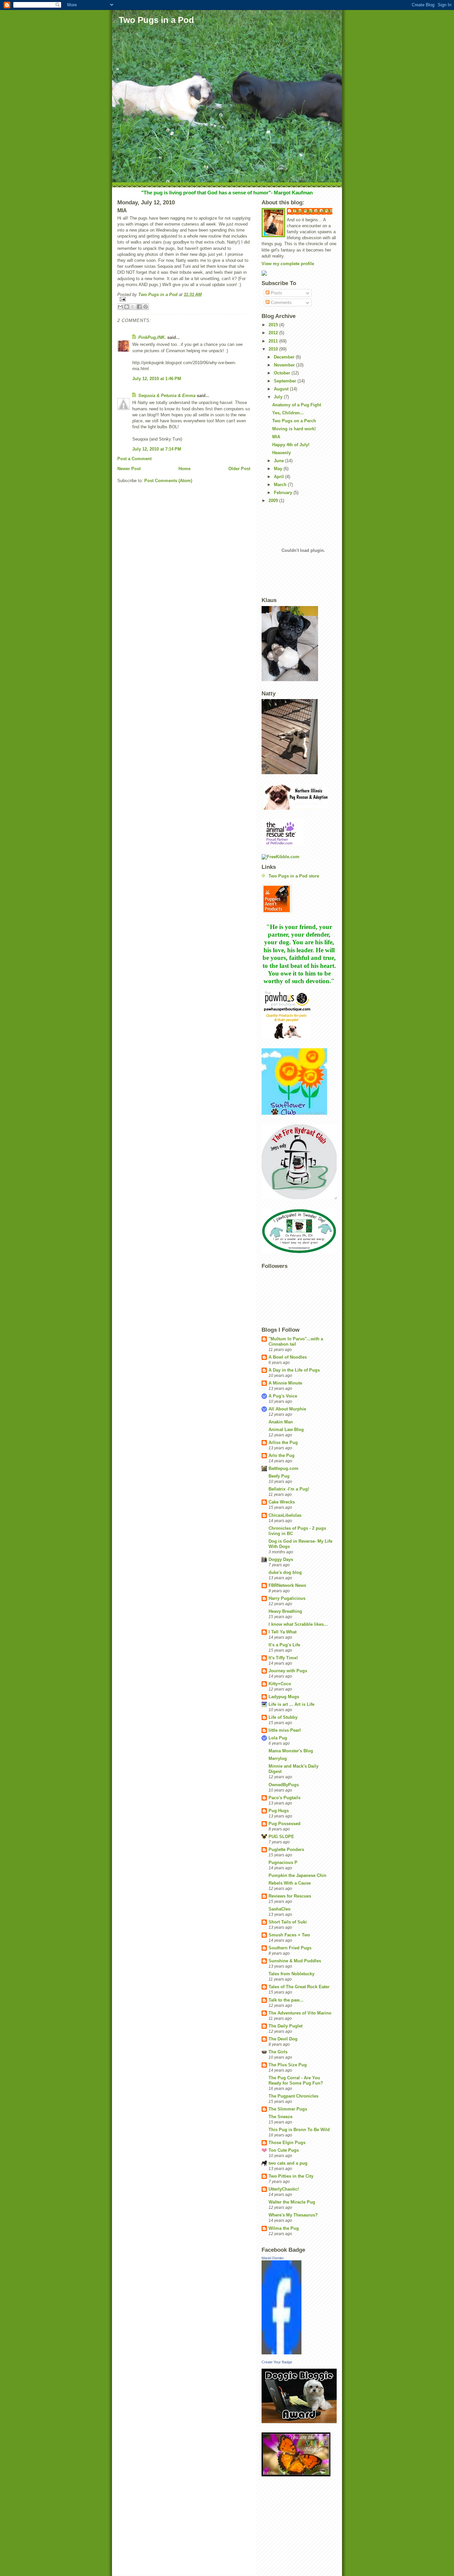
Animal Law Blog (286, 1430)
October (283, 373)
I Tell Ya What (283, 1632)
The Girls (278, 2052)
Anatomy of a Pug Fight (297, 405)
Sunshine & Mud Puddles (295, 1961)
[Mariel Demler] (299, 2307)
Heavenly (282, 453)
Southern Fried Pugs (290, 1948)
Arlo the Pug (282, 1455)
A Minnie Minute (285, 1383)
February (284, 493)
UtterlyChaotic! (284, 2189)
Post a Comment (134, 459)
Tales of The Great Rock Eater (299, 1987)
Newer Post (129, 469)
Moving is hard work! (294, 429)
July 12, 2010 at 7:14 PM (157, 449)
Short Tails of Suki (288, 1922)
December (285, 357)
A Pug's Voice (283, 1396)
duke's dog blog (285, 1572)
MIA (276, 437)
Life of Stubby (283, 1717)
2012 (274, 333)
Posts (276, 293)
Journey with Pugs (288, 1671)
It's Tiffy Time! (283, 1658)
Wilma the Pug (284, 2228)
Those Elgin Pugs (287, 2143)
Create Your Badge (277, 2362)
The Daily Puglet (285, 2026)
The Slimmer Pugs (288, 2109)
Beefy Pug (279, 1476)
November (285, 365)
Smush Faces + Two (289, 1935)
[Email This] (120, 307)
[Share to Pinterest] (146, 307)
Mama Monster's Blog (291, 1751)
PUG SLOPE (281, 1837)
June (280, 461)
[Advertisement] (282, 2525)
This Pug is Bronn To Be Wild (299, 2130)
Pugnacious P (283, 1862)
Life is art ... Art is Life (291, 1704)
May (279, 469)
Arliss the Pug (283, 1443)
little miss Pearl (285, 1730)
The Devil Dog (283, 2039)
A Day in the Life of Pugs (294, 1370)
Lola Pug (278, 1738)
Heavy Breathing (285, 1611)
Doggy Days (281, 1559)
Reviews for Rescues (290, 1896)
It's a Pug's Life (284, 1645)
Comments (281, 303)
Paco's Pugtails (284, 1798)
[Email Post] (184, 299)
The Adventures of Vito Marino (300, 2013)
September (286, 381)
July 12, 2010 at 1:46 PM (157, 379)
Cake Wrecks (282, 1502)
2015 (274, 325)
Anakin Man (281, 1422)
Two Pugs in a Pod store (294, 876)
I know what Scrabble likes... (298, 1624)
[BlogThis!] (127, 307)
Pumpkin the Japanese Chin (297, 1875)
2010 (274, 349)
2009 (274, 501)
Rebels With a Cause (290, 1883)
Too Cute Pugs (284, 2150)
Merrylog (278, 1758)
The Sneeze (281, 2117)
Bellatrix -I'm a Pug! (289, 1489)
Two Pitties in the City (291, 2176)
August (282, 389)
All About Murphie (287, 1409)
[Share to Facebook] (139, 307)
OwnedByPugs (284, 1785)
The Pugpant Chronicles (293, 2096)
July (279, 397)
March (281, 485)
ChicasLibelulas (285, 1515)
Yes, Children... (288, 413)
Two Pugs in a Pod (156, 20)
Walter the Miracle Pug (292, 2202)
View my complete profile (288, 264)
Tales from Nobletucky (291, 1974)
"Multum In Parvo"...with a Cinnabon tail (296, 1341)
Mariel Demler (273, 2258)
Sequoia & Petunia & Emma (167, 396)
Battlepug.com (284, 1468)
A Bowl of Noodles (288, 1357)
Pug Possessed (284, 1824)
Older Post (239, 469)
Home (184, 469)
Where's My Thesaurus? (293, 2215)
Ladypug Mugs (284, 1697)
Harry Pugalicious (287, 1598)
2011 (274, 341)
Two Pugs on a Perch (294, 421)
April (280, 477)
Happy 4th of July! (291, 445)
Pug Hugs (279, 1811)
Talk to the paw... (286, 2000)
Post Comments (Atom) (168, 481)
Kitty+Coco (280, 1684)
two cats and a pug (288, 2163)
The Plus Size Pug (288, 2065)
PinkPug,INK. (152, 337)
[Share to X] (133, 307)
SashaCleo (280, 1909)
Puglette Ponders (286, 1850)
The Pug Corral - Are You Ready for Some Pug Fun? (296, 2080)
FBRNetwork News (287, 1585)
